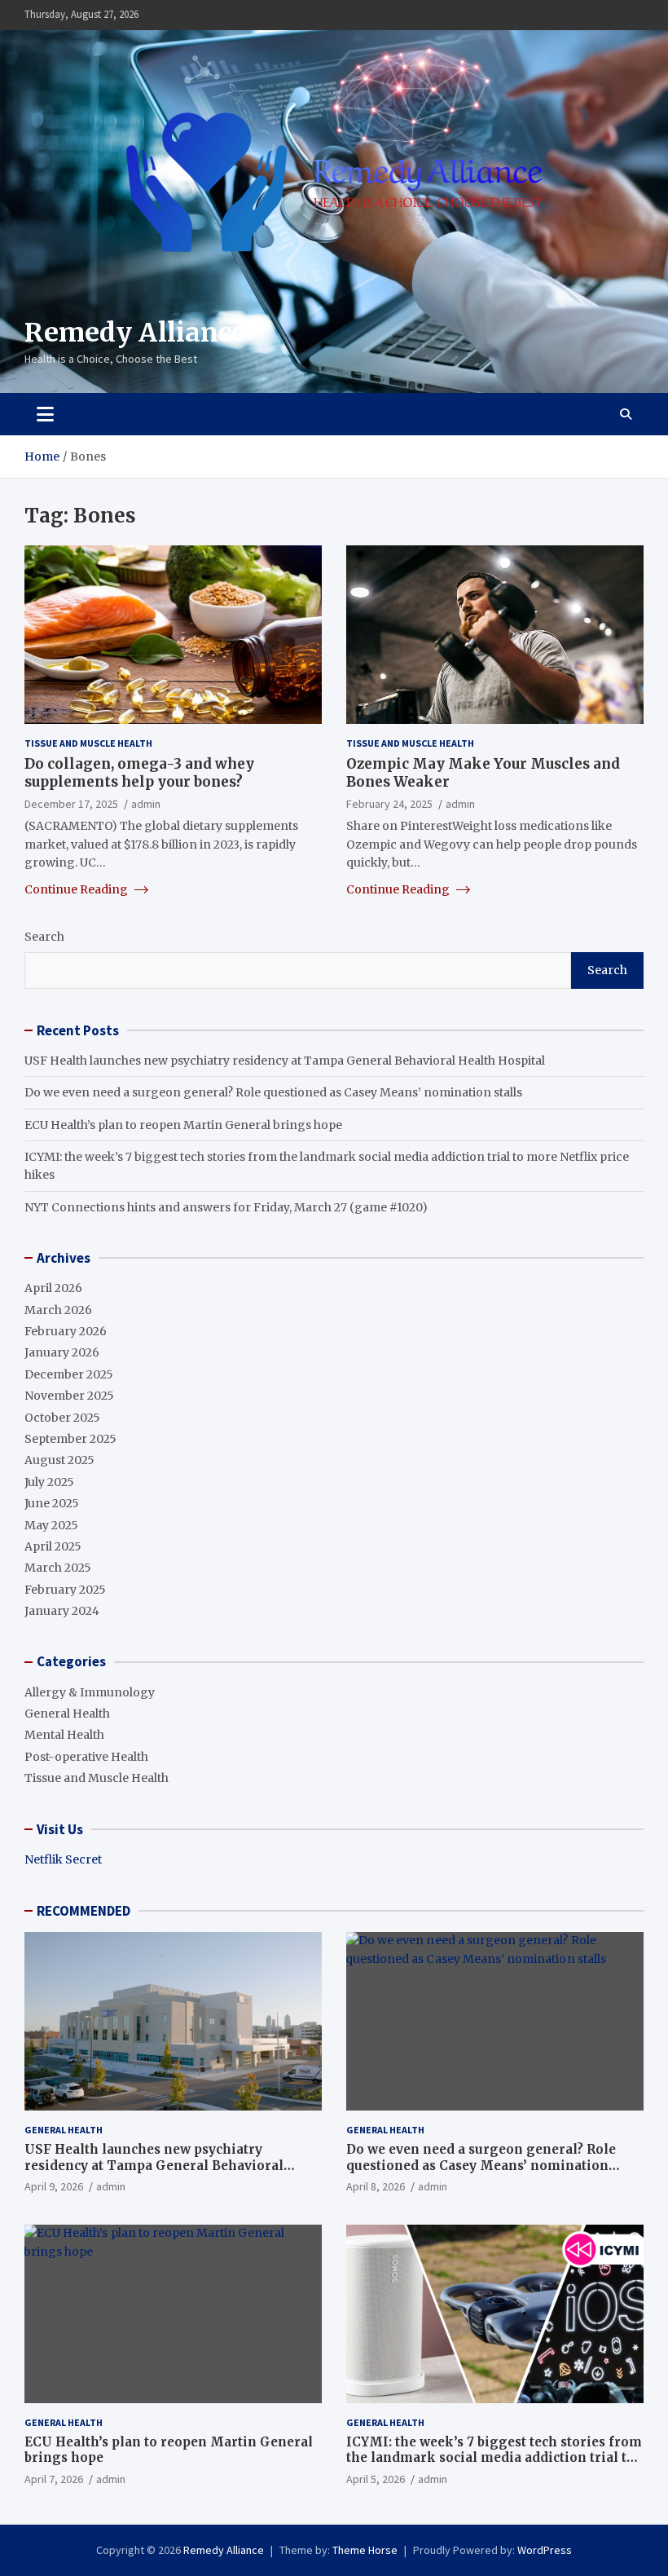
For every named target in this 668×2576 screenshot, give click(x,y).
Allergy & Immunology (90, 1692)
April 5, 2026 (376, 2479)
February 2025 (65, 1590)
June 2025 (52, 1503)
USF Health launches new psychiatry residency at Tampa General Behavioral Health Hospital (285, 1061)
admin (146, 804)
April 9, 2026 (54, 2186)
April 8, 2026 (376, 2186)
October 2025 (62, 1418)
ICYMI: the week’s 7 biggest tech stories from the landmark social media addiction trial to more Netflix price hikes (494, 2458)
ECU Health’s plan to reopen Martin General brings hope (183, 1125)
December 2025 (69, 1374)
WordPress (545, 2550)
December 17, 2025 (71, 804)
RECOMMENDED (83, 1911)
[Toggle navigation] (45, 414)
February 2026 (66, 1331)
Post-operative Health (86, 1757)
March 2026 (58, 1310)
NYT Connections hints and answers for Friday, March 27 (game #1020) (226, 1207)
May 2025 (51, 1525)
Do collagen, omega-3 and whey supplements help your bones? (139, 773)
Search (44, 937)
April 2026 (53, 1288)
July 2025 (49, 1482)
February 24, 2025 (389, 804)
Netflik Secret (63, 1859)
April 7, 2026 (54, 2479)
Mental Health (64, 1735)
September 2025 (70, 1439)
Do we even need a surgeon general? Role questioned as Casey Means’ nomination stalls (273, 1092)
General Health (67, 1714)
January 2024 (62, 1611)
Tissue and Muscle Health (88, 743)
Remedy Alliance (135, 333)
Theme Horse (365, 2550)
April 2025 (53, 1546)
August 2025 (59, 1460)
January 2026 (62, 1352)
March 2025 (58, 1568)
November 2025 (69, 1396)
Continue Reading (77, 889)
